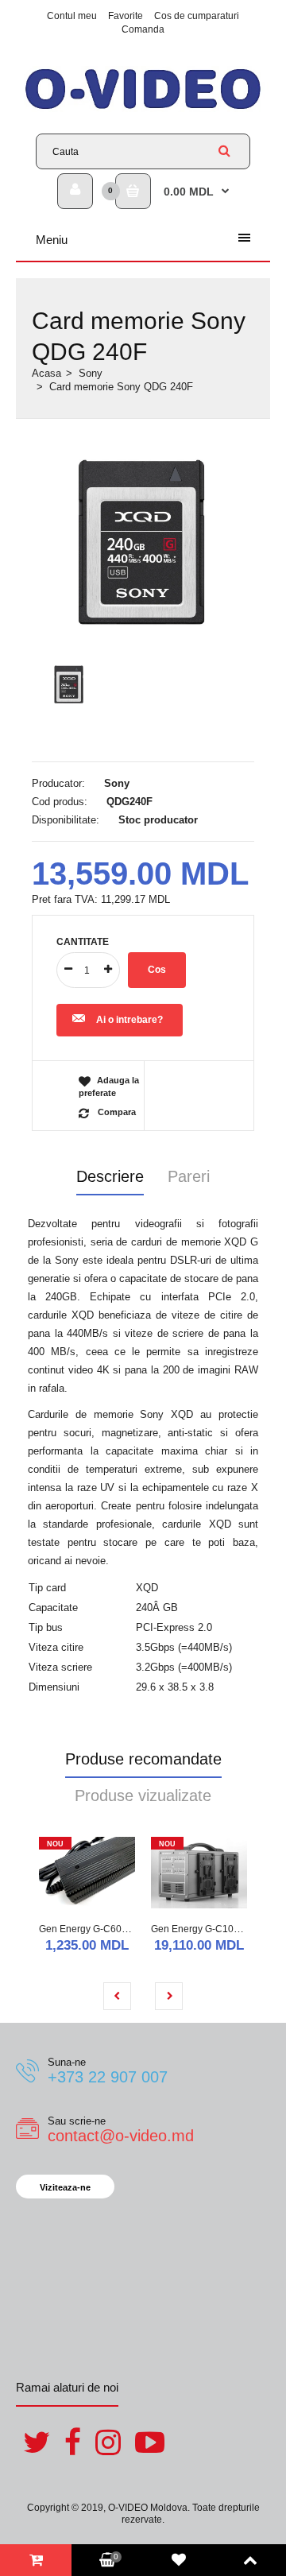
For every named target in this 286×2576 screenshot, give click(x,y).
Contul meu (72, 16)
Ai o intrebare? (129, 1020)
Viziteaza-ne (65, 2187)
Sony (91, 373)
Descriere (110, 1176)
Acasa (46, 373)
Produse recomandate (143, 1759)
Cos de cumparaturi (197, 16)
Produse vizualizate (143, 1795)
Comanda (143, 29)
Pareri (189, 1176)
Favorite (126, 16)
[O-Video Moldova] (143, 108)
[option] (143, 542)
